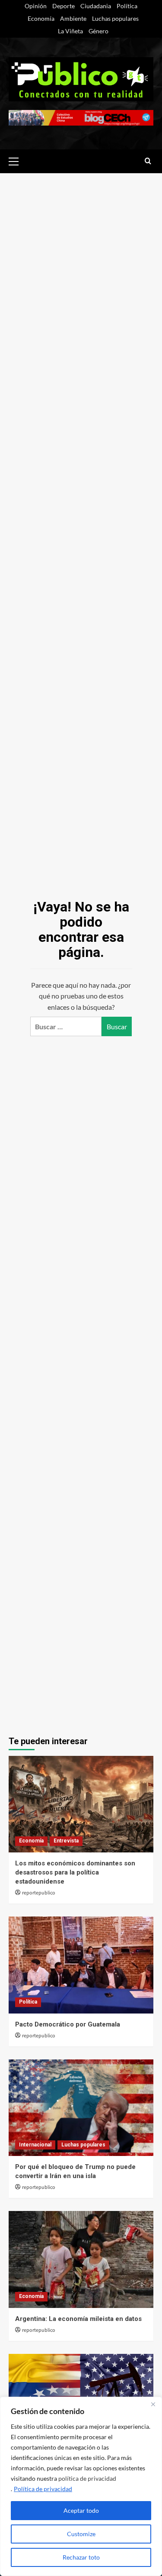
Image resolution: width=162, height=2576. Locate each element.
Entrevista (66, 1841)
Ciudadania (96, 6)
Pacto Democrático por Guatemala (68, 2024)
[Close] (153, 2404)
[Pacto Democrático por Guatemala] (81, 1965)
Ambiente (73, 18)
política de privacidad (87, 2478)
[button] (17, 160)
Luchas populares (115, 18)
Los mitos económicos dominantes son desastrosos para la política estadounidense (75, 1872)
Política (127, 6)
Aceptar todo (81, 2510)
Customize (81, 2534)
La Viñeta (70, 31)
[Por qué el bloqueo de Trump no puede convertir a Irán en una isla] (81, 2108)
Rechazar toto (81, 2557)
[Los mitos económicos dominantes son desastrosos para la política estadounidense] (81, 1804)
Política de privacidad (43, 2489)
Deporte (64, 6)
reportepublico (39, 1893)
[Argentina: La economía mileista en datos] (81, 2259)
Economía (41, 18)
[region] (81, 2486)
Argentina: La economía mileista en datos (78, 2319)
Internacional (35, 2145)
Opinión (36, 6)
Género (98, 31)
